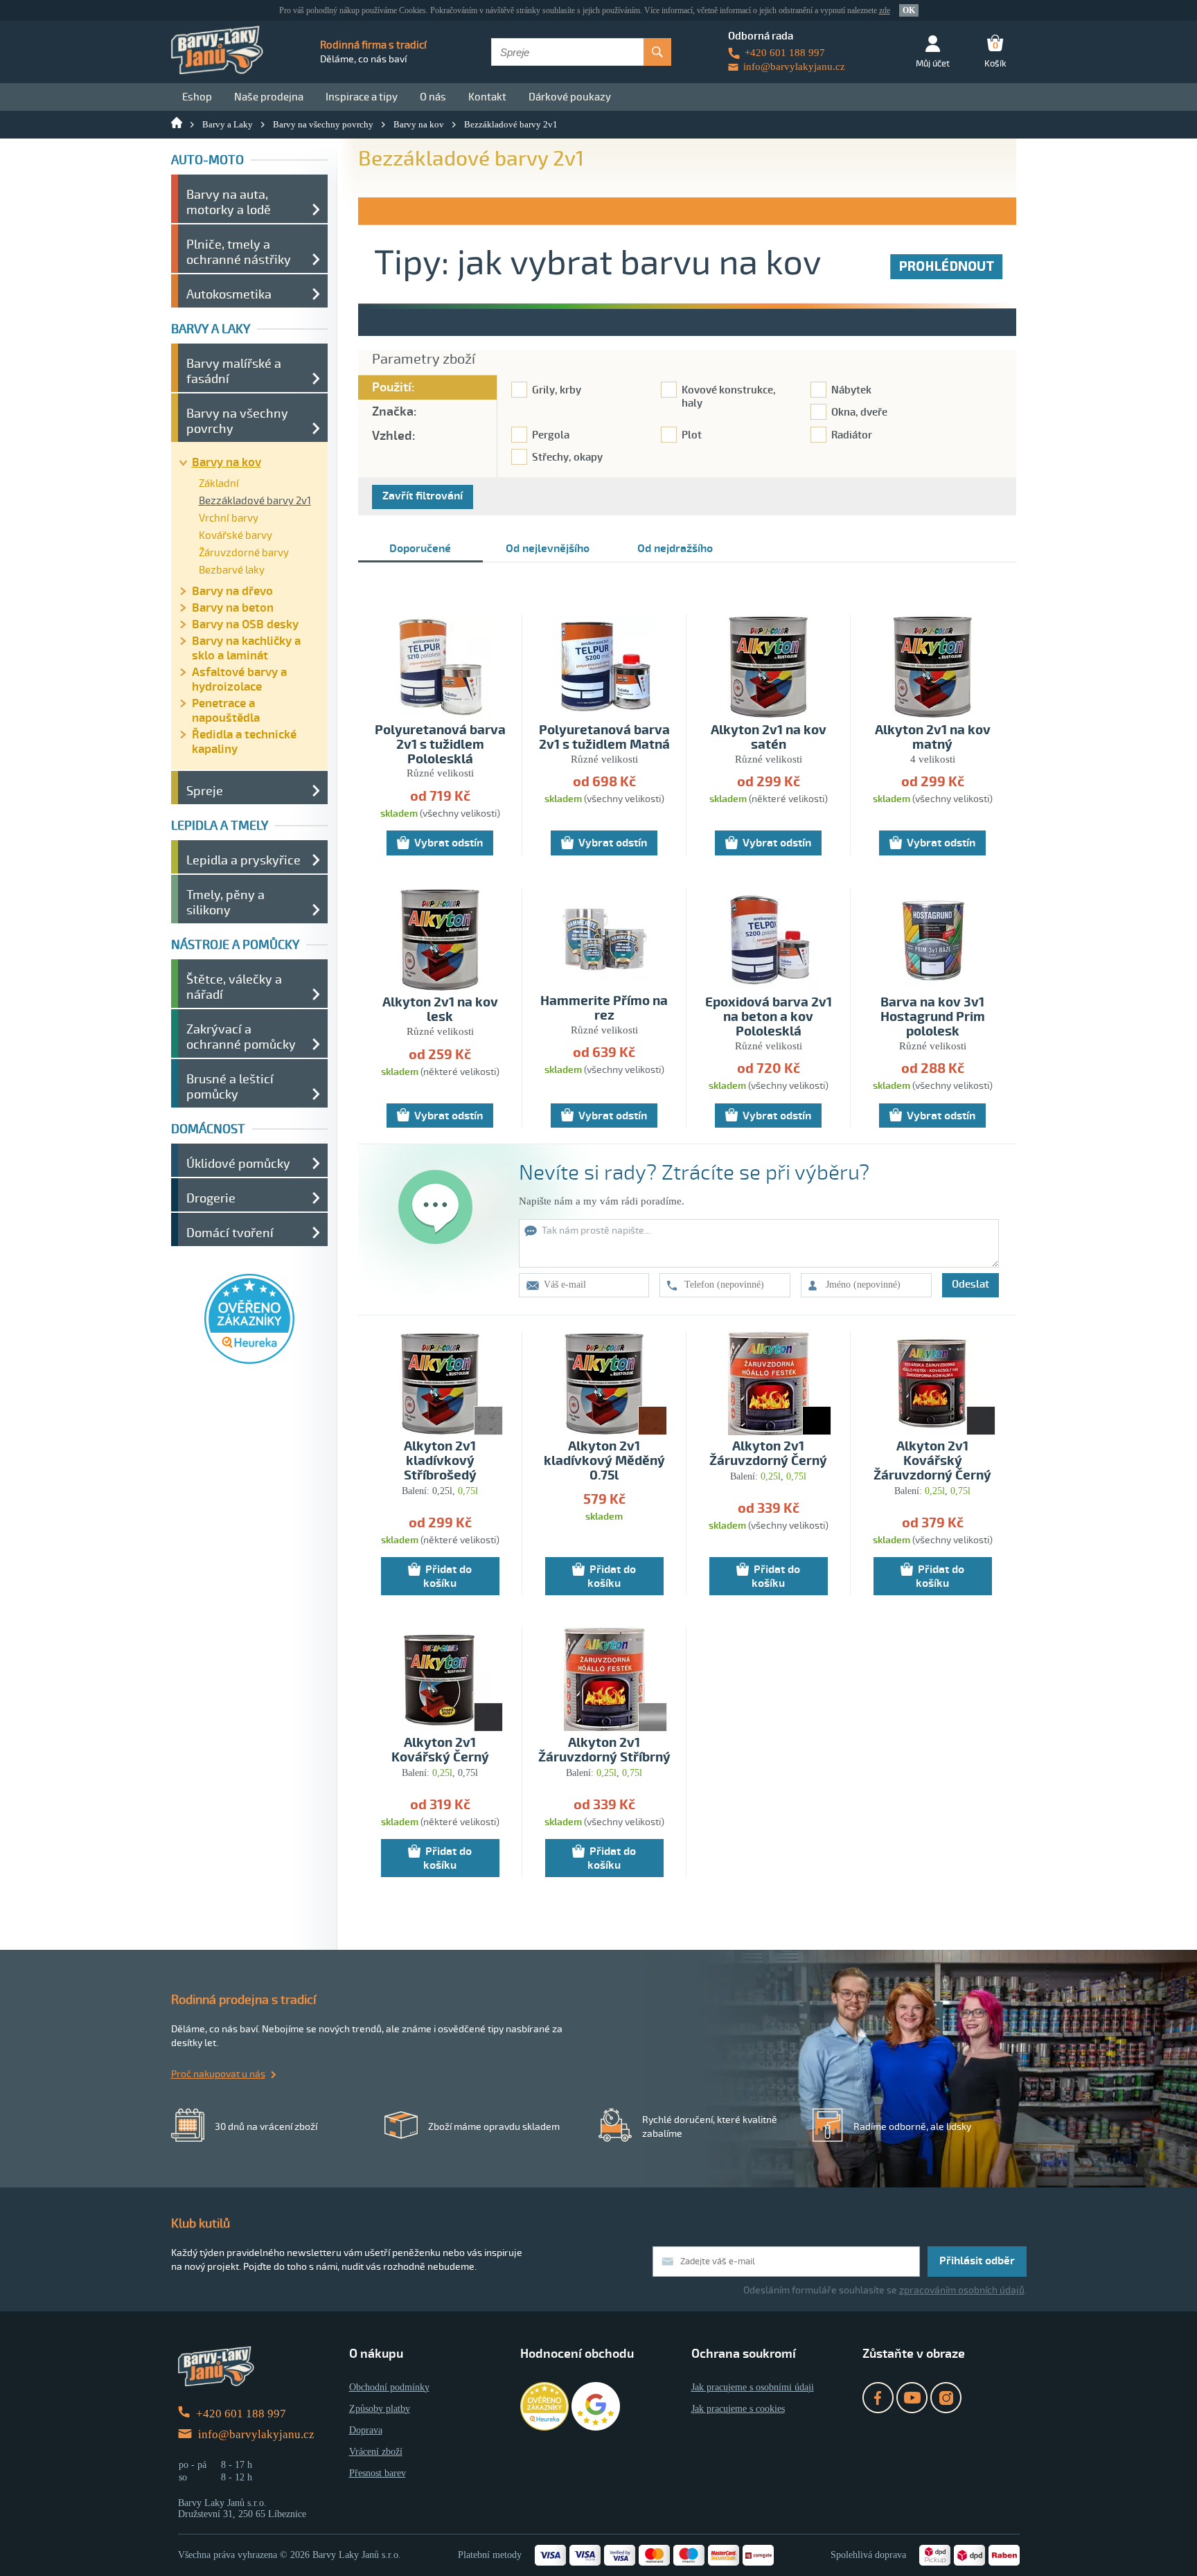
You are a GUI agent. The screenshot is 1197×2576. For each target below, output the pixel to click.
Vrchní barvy (229, 518)
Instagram (946, 2398)
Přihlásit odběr (977, 2261)
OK (909, 10)
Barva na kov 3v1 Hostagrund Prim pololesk (933, 1017)
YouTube (912, 2398)
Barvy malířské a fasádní (234, 371)
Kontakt (487, 97)
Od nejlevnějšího (548, 549)
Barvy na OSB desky (245, 624)
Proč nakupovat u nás (218, 2074)
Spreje (205, 791)
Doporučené (420, 549)
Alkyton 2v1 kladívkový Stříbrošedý (440, 1461)
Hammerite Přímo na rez (604, 1009)
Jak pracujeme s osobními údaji (753, 2387)
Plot (692, 435)
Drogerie (211, 1198)
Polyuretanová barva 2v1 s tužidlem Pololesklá (440, 745)
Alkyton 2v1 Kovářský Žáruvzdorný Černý (932, 1461)
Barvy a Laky (228, 124)
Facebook (878, 2398)
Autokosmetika (229, 294)
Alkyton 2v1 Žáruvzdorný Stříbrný (604, 1750)
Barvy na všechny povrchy (323, 124)
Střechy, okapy (567, 458)
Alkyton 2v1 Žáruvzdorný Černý (768, 1454)
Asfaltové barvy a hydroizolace (239, 679)
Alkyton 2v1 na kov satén (769, 738)
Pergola (551, 435)
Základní (219, 483)
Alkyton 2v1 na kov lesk (440, 1010)
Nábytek (851, 390)
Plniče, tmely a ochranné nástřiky (239, 252)
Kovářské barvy (236, 535)
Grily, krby (557, 390)
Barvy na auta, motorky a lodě (229, 202)
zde (885, 10)
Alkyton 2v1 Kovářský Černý (440, 1750)
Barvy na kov (419, 124)
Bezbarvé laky (232, 570)
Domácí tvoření (230, 1233)
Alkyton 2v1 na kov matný (933, 738)
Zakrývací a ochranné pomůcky (241, 1037)
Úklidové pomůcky (238, 1164)
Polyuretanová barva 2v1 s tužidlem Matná (604, 738)
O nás (433, 97)
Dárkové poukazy (570, 97)
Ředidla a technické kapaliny (244, 742)
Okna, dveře (859, 412)
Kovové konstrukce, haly (729, 397)
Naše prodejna (269, 97)
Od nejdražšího (675, 549)
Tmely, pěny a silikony (225, 903)
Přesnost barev (378, 2473)
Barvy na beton (233, 608)
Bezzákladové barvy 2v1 (511, 124)
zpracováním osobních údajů (962, 2290)
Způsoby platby (380, 2409)
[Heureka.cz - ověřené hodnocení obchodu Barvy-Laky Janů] (249, 1360)
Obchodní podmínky (389, 2387)
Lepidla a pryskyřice (243, 860)
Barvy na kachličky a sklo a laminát (246, 648)
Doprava (366, 2430)
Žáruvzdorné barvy (244, 553)
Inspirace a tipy (362, 97)
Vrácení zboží (376, 2452)
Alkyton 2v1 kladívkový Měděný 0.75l (604, 1461)
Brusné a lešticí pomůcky (230, 1087)
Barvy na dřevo (232, 591)
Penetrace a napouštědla (226, 711)
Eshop (197, 97)
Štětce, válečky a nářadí (234, 987)
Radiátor (852, 435)
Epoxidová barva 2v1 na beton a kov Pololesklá (769, 1017)
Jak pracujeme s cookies (738, 2409)
